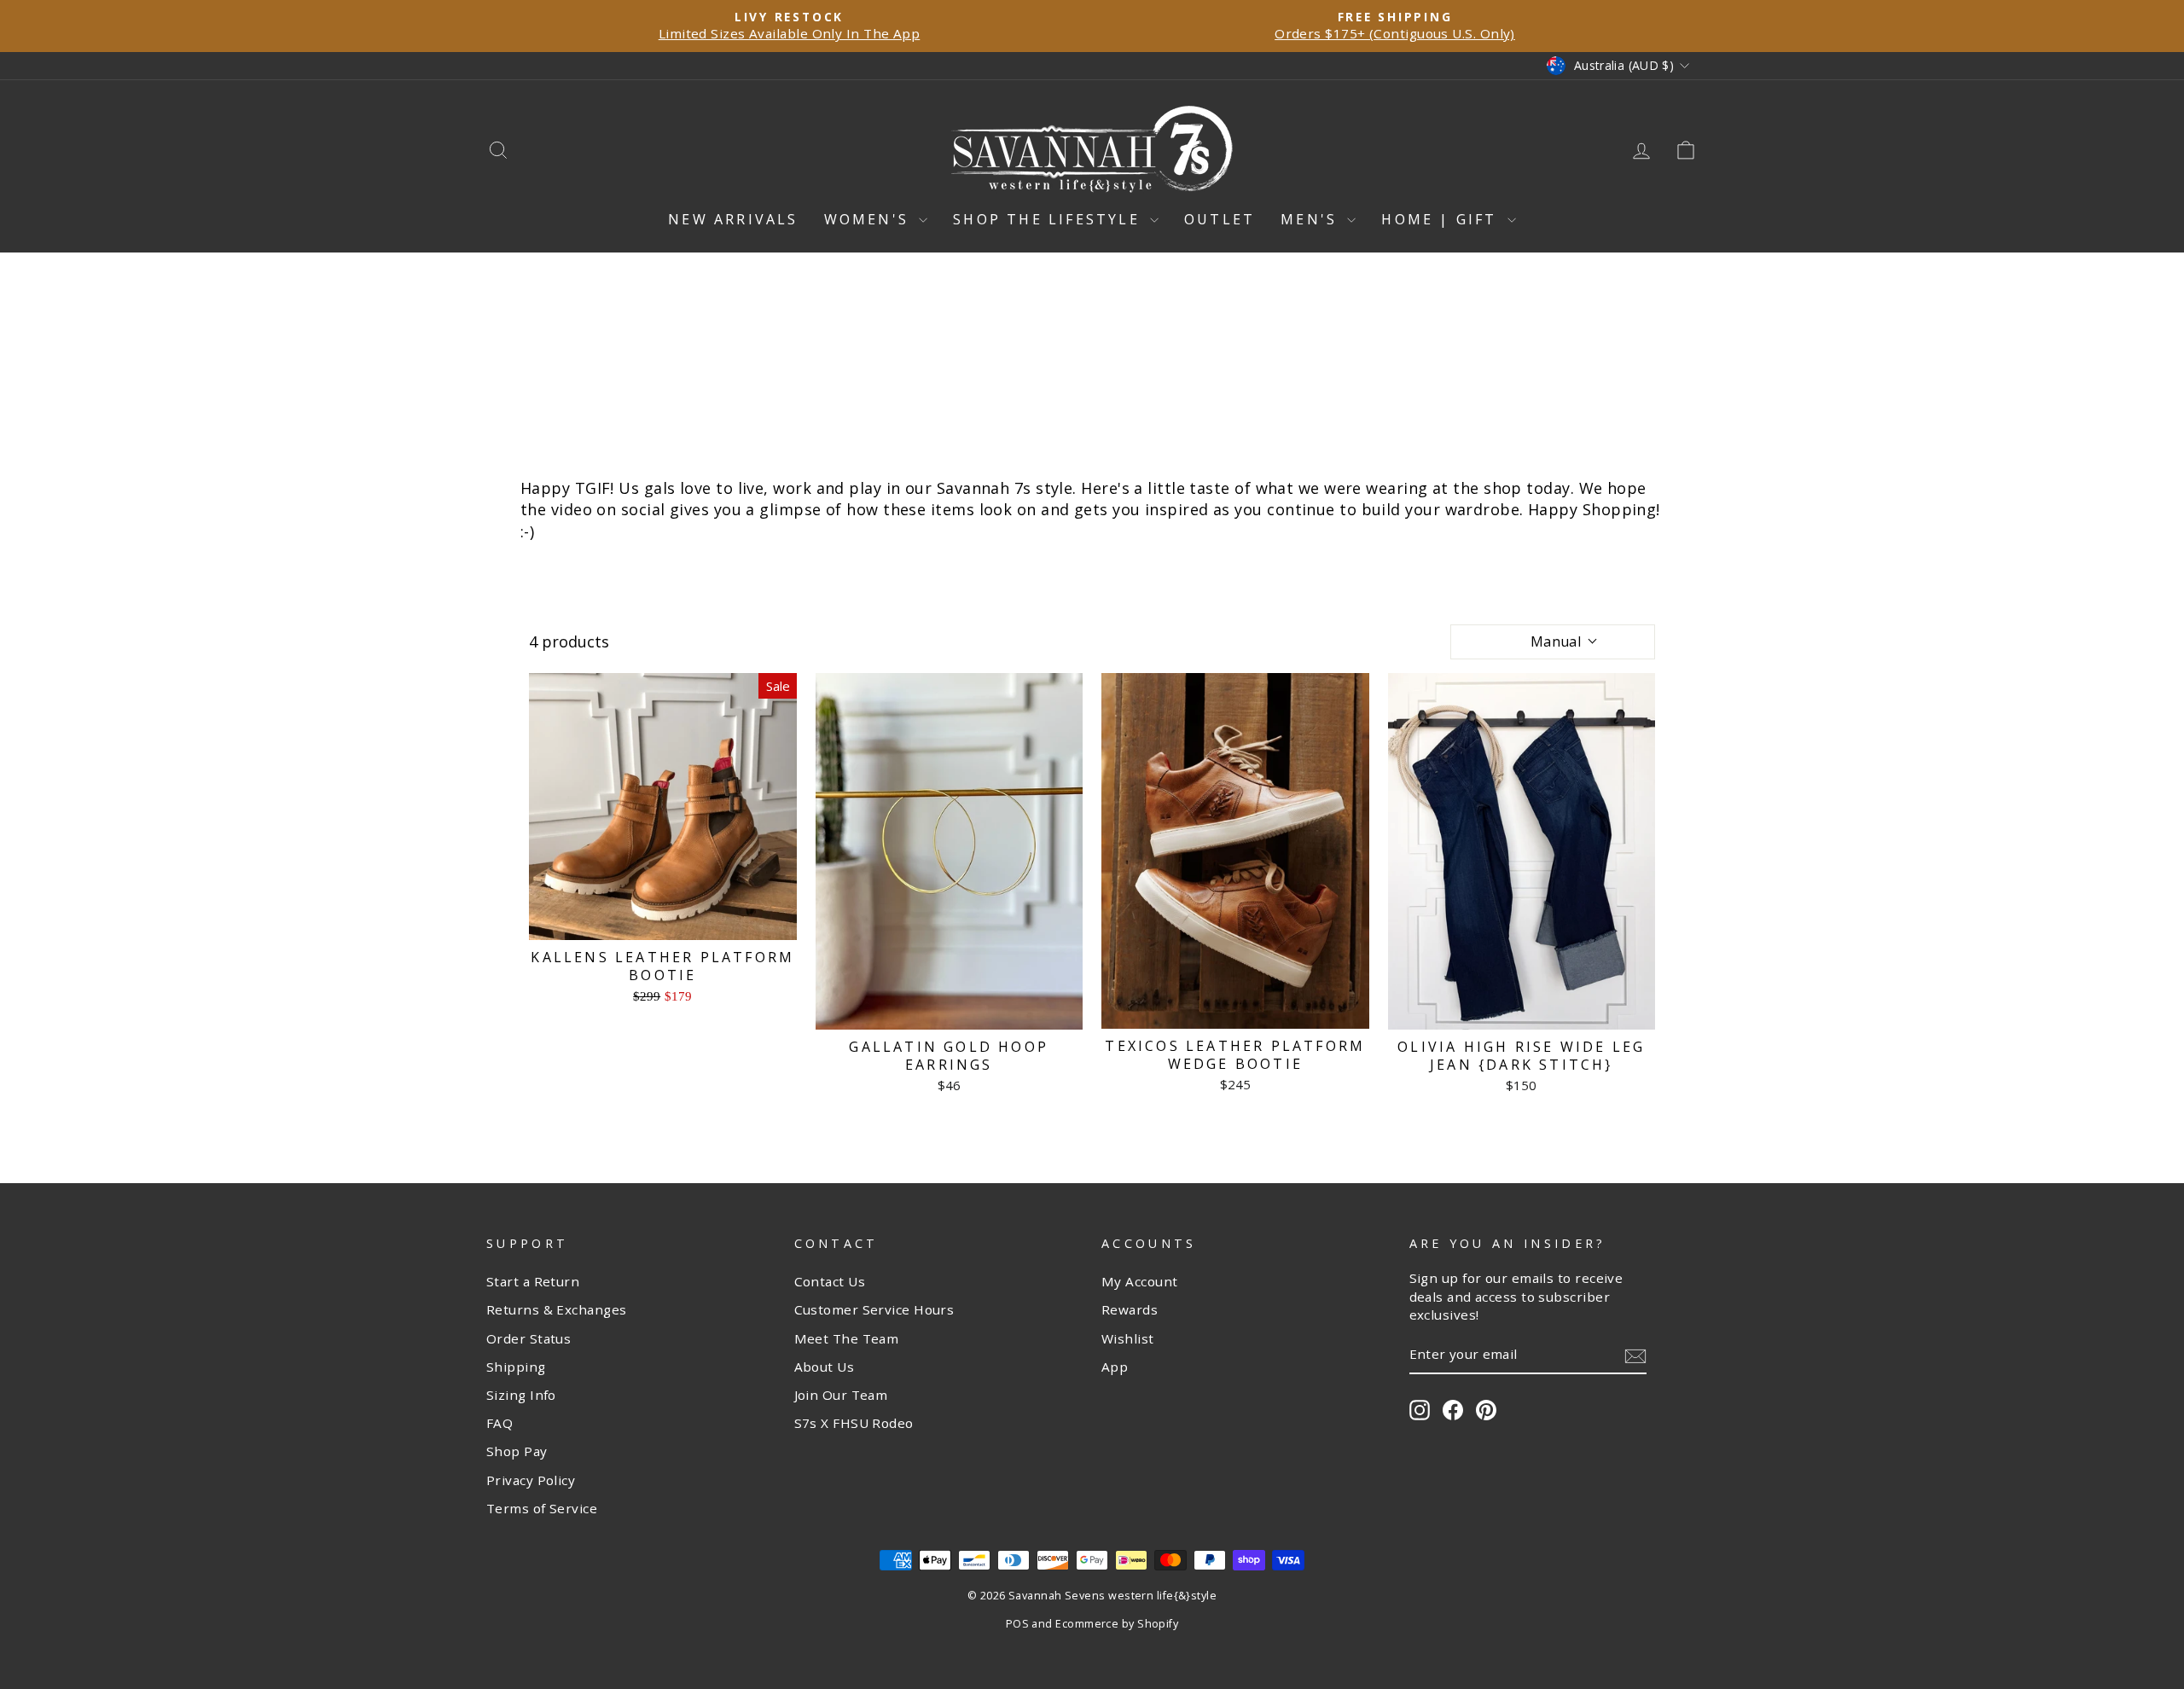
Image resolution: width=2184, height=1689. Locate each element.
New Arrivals (733, 219)
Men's (1312, 219)
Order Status (529, 1338)
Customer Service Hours (874, 1309)
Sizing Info (521, 1395)
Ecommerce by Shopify (1117, 1624)
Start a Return (533, 1281)
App (1115, 1367)
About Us (825, 1367)
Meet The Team (847, 1338)
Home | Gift (1442, 219)
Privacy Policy (531, 1480)
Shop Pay (517, 1451)
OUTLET (1220, 219)
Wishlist (1128, 1338)
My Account (1140, 1281)
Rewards (1130, 1309)
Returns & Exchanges (557, 1309)
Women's (870, 219)
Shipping (516, 1367)
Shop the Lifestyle (1049, 219)
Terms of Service (542, 1508)
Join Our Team (841, 1395)
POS (1017, 1624)
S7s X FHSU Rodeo (854, 1423)
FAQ (500, 1423)
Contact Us (830, 1281)
